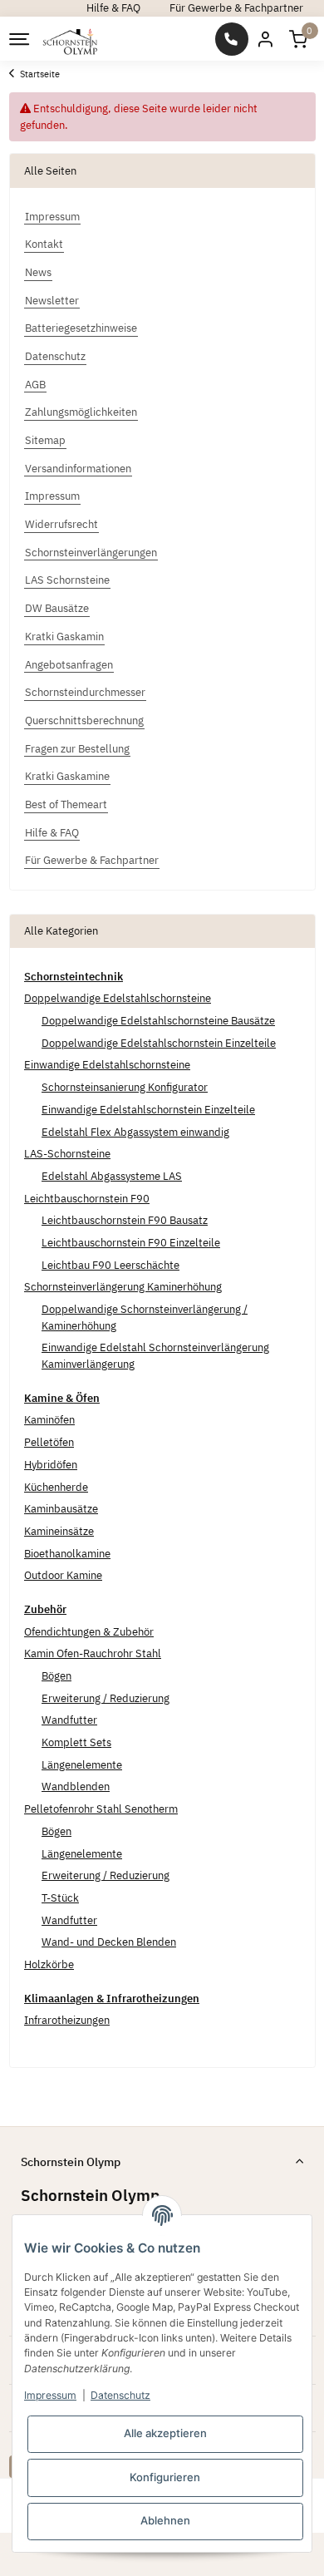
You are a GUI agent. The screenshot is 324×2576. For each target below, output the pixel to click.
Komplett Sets (76, 1742)
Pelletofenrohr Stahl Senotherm (101, 1809)
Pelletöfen (49, 1442)
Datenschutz (120, 2395)
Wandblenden (76, 1786)
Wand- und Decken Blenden (109, 1942)
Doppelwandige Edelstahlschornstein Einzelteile (159, 1043)
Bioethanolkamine (67, 1554)
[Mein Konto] (265, 39)
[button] (298, 39)
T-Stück (60, 1898)
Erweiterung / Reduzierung (106, 1698)
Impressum (50, 2395)
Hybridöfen (51, 1465)
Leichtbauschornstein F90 (87, 1199)
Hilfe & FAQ (113, 8)
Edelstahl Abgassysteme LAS (112, 1176)
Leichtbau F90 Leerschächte (110, 1265)
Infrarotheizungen (67, 2020)
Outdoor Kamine (63, 1575)
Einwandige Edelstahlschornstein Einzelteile (148, 1110)
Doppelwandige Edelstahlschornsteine (118, 998)
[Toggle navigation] (18, 39)
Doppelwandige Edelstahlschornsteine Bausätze (158, 1021)
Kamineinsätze (59, 1531)
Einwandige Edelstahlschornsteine (107, 1065)
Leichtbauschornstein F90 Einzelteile (131, 1243)
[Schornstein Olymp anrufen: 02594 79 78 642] (232, 39)
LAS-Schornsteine (67, 1154)
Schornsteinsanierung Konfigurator (125, 1087)
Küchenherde (56, 1487)
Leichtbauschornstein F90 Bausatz (125, 1220)
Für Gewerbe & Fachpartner (236, 8)
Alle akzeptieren (165, 2433)
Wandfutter (69, 1720)
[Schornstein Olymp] (71, 39)
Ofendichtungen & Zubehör (89, 1632)
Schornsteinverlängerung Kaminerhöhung (123, 1287)
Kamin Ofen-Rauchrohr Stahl (93, 1653)
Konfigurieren (165, 2477)
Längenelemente (82, 1765)
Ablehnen (165, 2520)
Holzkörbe (49, 1964)
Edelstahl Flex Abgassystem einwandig (135, 1132)
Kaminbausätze (61, 1509)
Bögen (56, 1676)
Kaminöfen (49, 1420)
